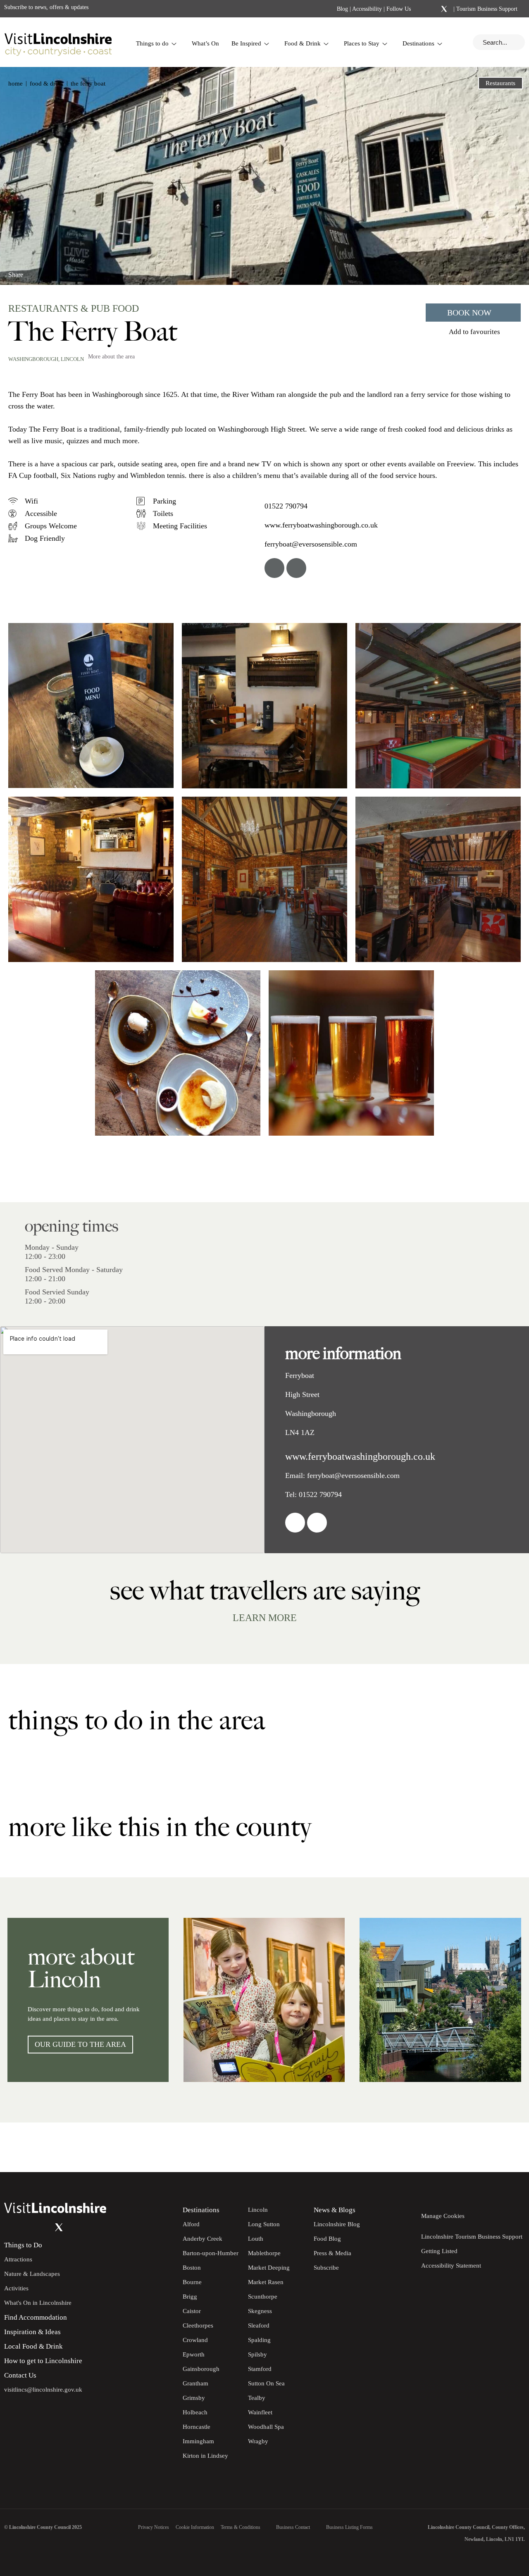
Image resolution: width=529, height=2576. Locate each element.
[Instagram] (433, 9)
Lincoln (72, 359)
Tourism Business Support (486, 9)
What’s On (205, 43)
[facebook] (274, 568)
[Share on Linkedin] (51, 271)
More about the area (111, 357)
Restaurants (500, 83)
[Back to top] (504, 2147)
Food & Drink (303, 43)
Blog (342, 9)
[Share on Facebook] (37, 271)
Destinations (418, 43)
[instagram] (296, 568)
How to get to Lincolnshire (43, 2361)
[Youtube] (42, 2227)
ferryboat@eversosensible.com (311, 544)
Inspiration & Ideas (32, 2332)
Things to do (152, 43)
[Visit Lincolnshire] (58, 42)
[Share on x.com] (65, 271)
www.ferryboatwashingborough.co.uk (321, 525)
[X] (444, 9)
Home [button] (15, 84)
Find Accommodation (36, 2317)
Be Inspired (246, 43)
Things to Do (23, 2245)
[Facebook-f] (422, 9)
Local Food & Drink (33, 2346)
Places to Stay (362, 43)
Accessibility (367, 9)
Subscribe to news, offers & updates (46, 7)
